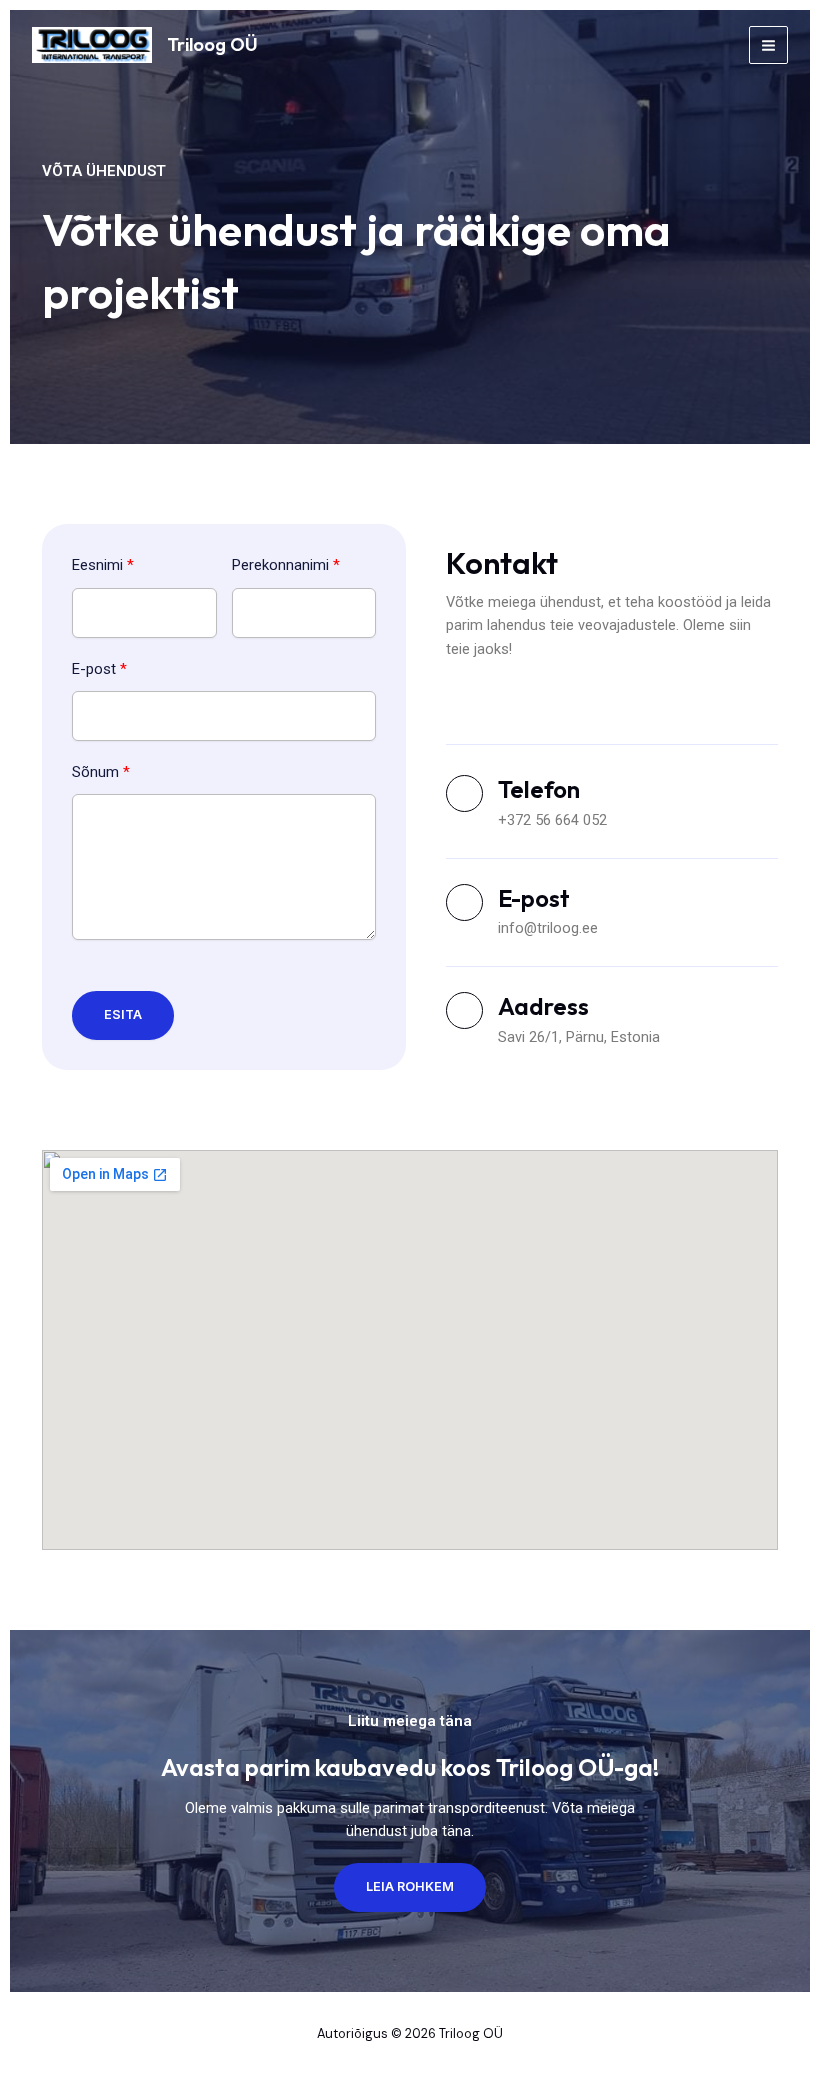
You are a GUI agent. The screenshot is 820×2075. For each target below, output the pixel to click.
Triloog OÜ (212, 44)
